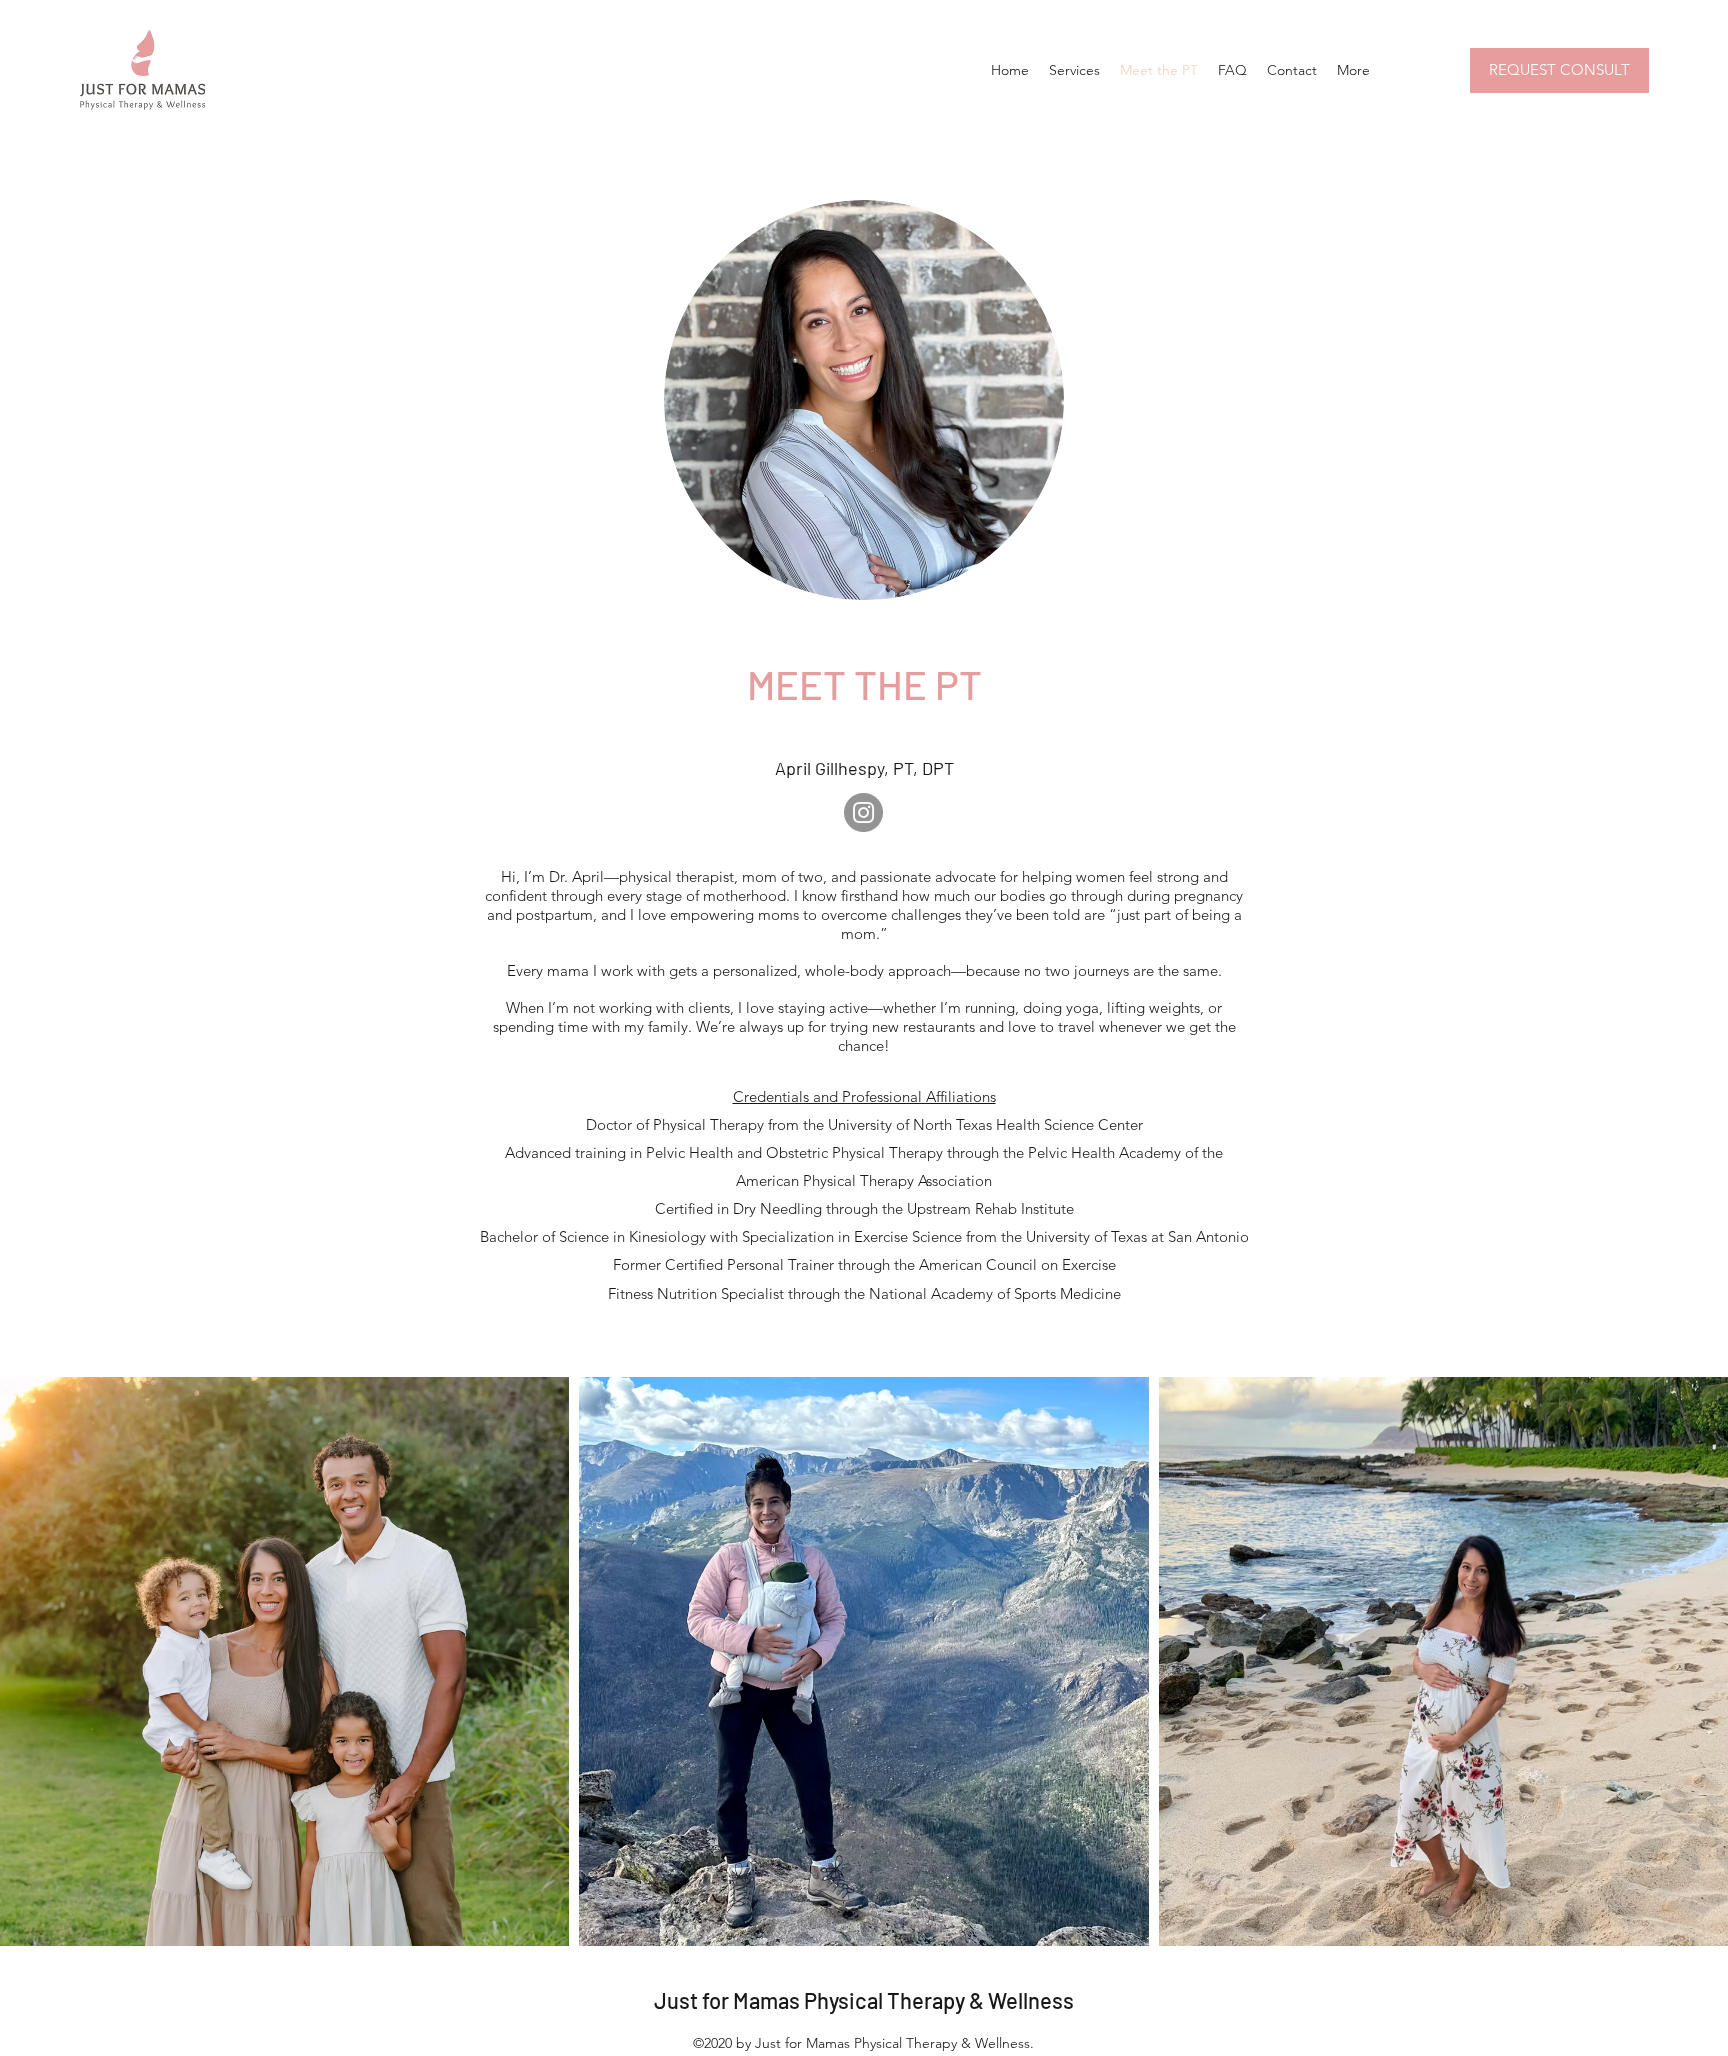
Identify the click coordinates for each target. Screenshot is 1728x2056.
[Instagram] (863, 812)
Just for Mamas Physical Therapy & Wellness (864, 2000)
